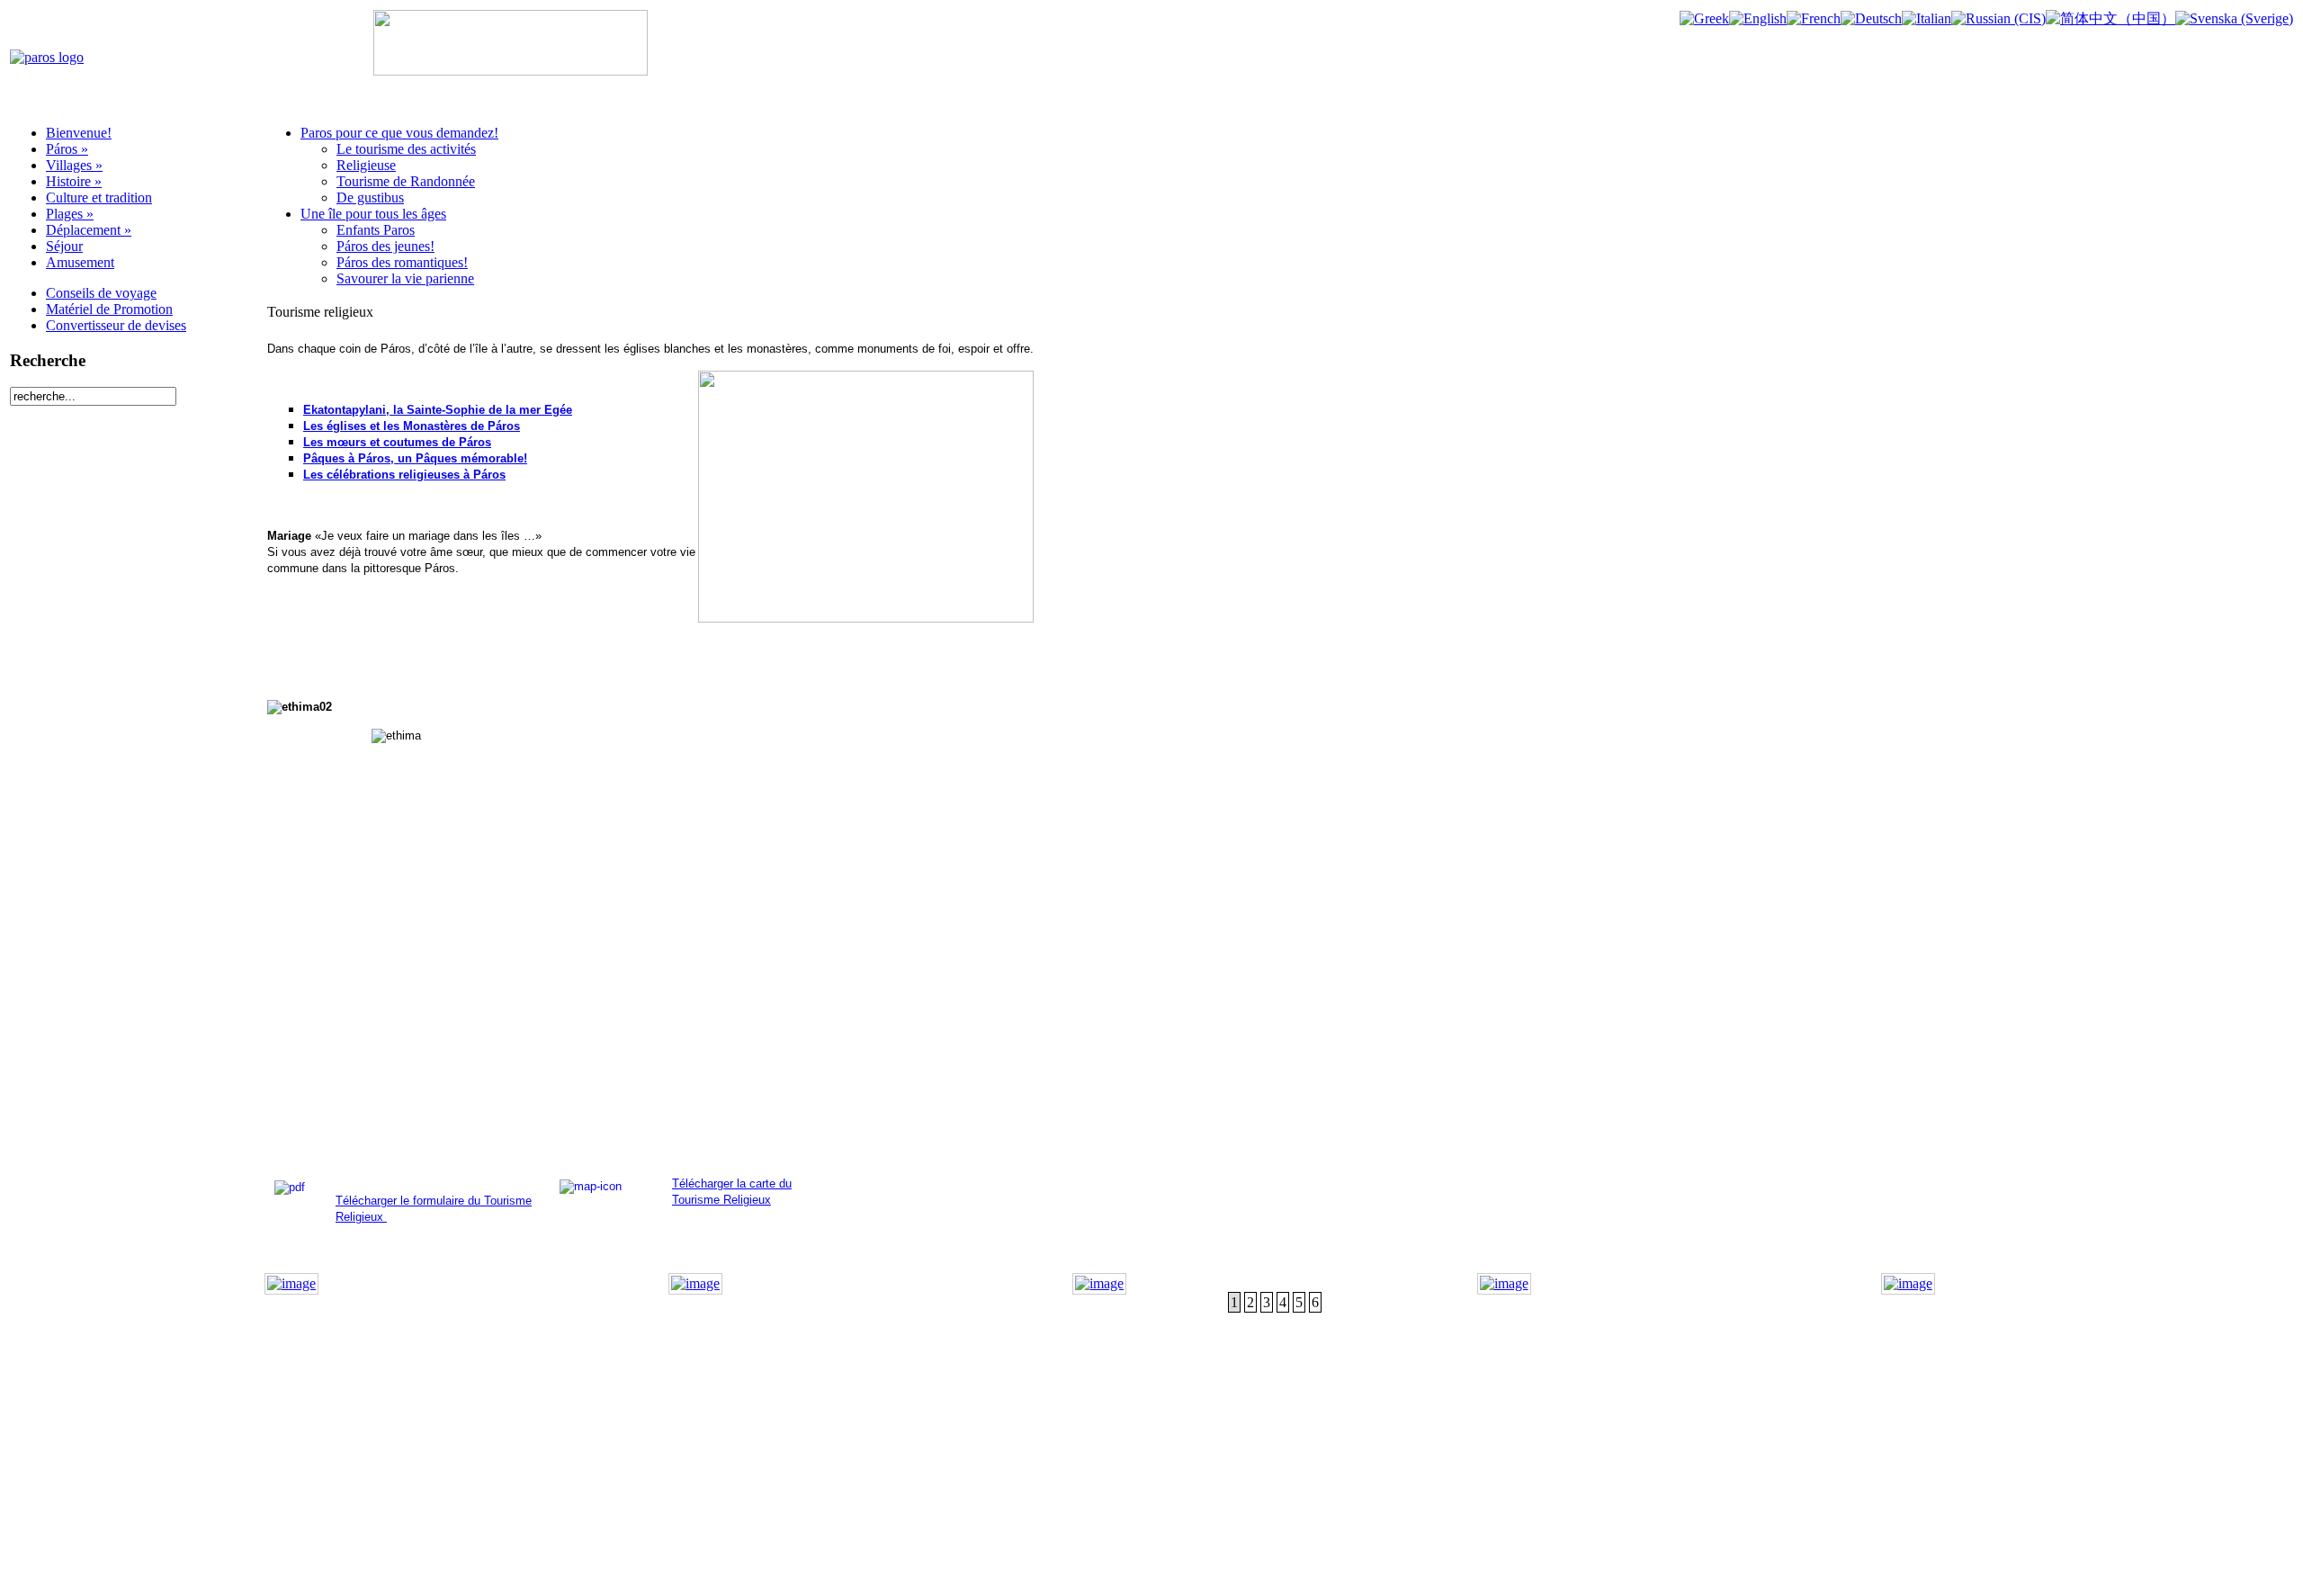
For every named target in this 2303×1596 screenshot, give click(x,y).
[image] (291, 1283)
